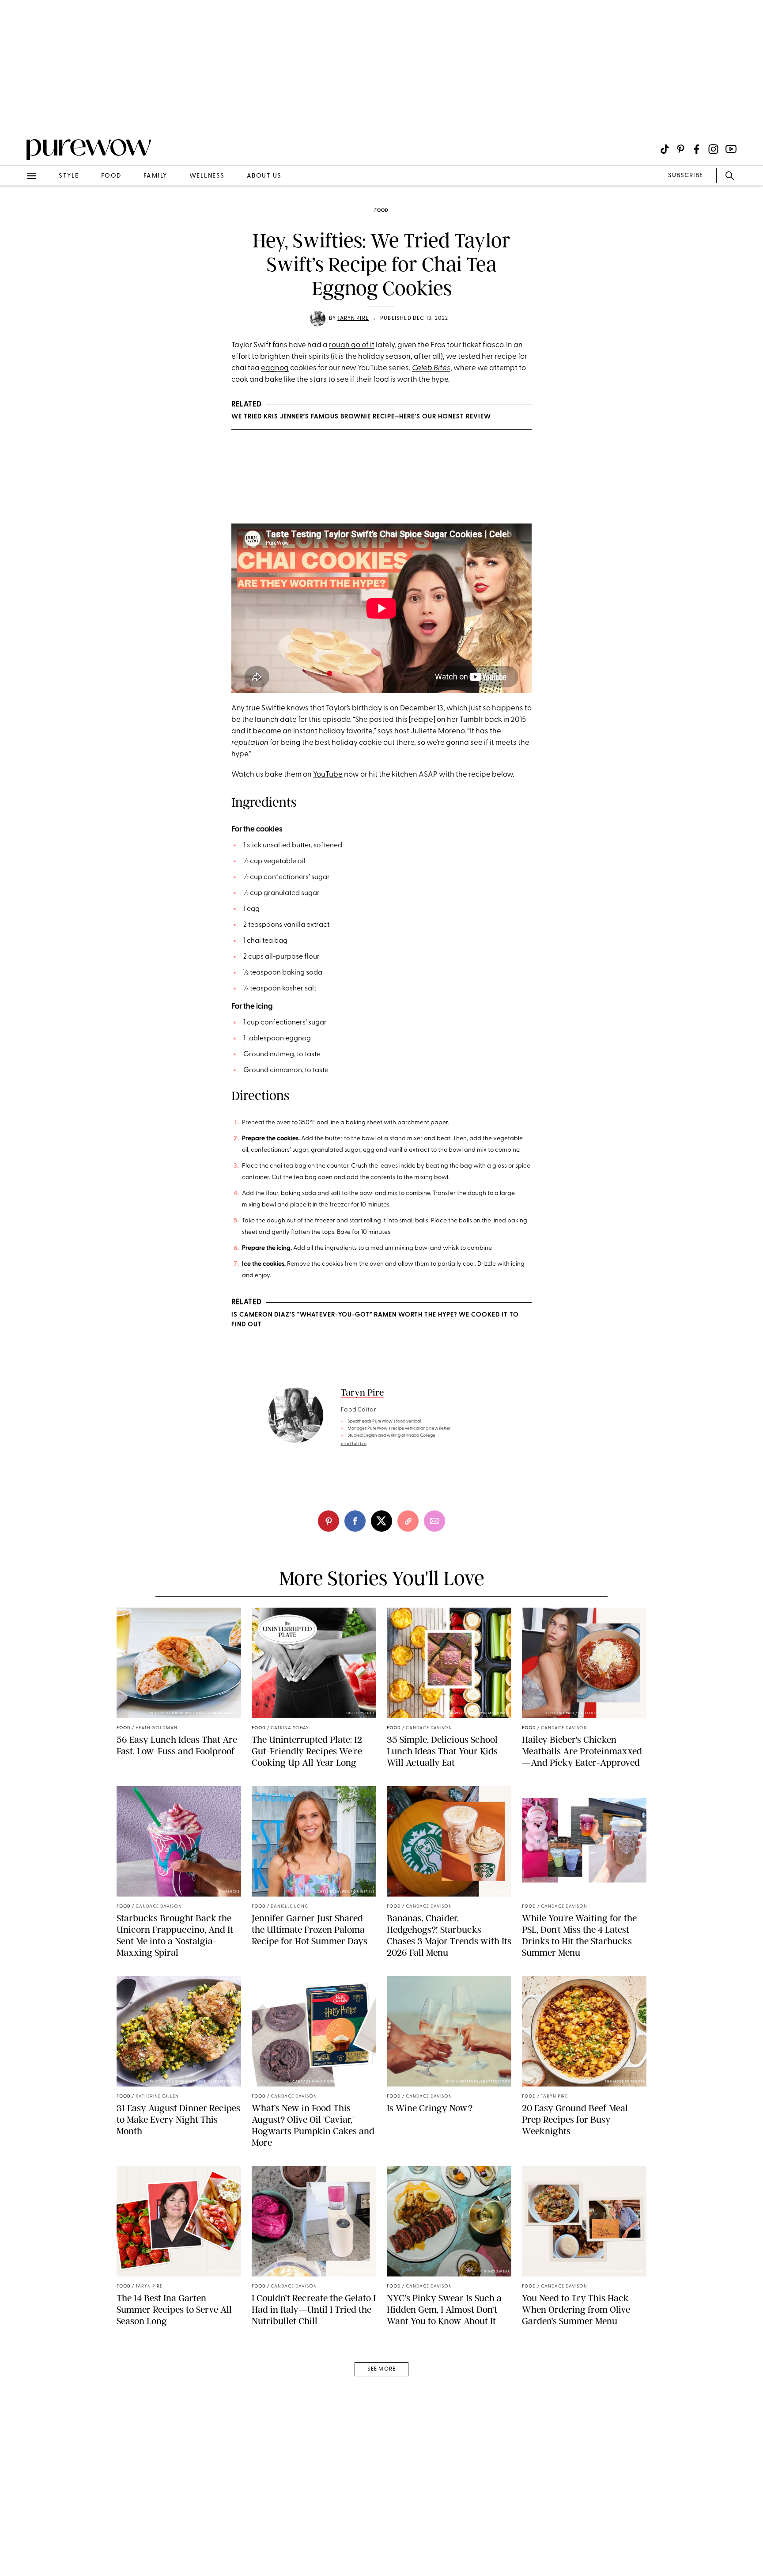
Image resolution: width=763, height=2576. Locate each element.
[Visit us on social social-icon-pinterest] (681, 149)
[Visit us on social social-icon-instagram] (713, 149)
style (69, 176)
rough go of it (352, 345)
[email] (17, 210)
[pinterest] (17, 115)
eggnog (275, 368)
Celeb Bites (431, 368)
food (111, 176)
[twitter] (381, 1521)
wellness (207, 176)
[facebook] (355, 1521)
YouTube (328, 775)
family (155, 176)
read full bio (354, 1444)
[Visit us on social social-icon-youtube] (731, 149)
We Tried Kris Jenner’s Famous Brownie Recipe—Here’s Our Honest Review (361, 417)
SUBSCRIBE (686, 176)
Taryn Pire (353, 319)
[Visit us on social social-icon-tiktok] (665, 149)
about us (264, 176)
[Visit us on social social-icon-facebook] (697, 149)
